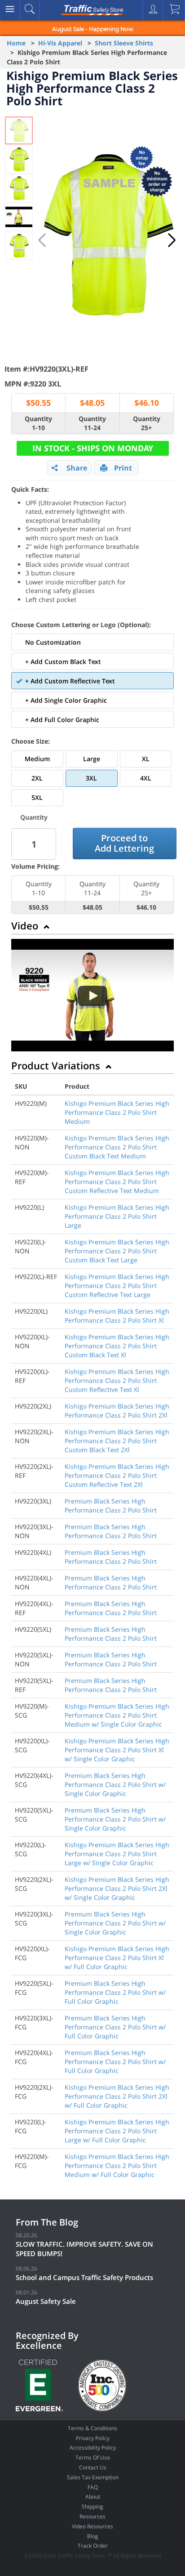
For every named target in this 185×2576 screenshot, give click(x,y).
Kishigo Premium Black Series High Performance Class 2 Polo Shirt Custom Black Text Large (117, 1251)
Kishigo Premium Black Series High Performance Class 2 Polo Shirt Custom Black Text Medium (117, 1147)
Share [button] (77, 468)
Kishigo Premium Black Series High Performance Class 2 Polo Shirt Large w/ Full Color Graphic (117, 2131)
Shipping (92, 2506)
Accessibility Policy (93, 2448)
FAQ (93, 2487)
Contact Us (93, 2467)
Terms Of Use (93, 2457)
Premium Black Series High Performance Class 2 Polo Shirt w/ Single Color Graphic (115, 1784)
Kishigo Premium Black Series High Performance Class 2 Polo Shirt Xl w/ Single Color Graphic (117, 1750)
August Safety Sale (46, 2301)
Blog (93, 2536)
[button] (172, 240)
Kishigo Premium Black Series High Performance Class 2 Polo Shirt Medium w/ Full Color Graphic (117, 2165)
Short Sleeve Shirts (124, 43)
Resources (92, 2516)
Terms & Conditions (92, 2428)
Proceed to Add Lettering (124, 843)
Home (16, 43)
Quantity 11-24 (92, 423)
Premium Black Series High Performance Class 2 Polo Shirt (111, 1506)
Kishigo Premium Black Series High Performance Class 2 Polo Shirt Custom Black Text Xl (117, 1346)
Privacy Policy (93, 2438)
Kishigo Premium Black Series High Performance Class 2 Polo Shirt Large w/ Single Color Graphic (117, 1854)
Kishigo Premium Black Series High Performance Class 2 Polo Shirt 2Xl (117, 1411)
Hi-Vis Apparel (60, 43)
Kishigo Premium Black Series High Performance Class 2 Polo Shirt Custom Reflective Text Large (117, 1286)
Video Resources (92, 2526)
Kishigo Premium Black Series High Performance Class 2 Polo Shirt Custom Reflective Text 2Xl (117, 1475)
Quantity (34, 817)
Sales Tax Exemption (93, 2477)
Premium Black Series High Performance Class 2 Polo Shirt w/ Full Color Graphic (115, 1992)
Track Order (93, 2546)
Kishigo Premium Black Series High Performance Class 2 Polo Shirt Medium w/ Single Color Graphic (117, 1715)
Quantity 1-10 (38, 423)
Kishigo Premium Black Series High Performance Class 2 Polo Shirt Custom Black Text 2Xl (117, 1441)
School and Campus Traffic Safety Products (84, 2277)
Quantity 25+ (147, 423)
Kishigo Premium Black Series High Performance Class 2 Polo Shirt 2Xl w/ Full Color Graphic (117, 2096)
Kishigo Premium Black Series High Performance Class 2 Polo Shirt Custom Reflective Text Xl (117, 1380)
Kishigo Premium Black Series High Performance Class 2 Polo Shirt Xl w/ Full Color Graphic (117, 1958)
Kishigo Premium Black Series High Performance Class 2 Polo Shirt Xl (117, 1316)
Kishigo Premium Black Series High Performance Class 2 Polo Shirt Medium (117, 1112)
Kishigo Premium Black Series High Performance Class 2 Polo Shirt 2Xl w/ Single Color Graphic (117, 1888)
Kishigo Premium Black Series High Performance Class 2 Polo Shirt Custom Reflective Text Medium (117, 1182)
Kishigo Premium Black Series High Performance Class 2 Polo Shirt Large (117, 1216)
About (93, 2497)
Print (123, 468)
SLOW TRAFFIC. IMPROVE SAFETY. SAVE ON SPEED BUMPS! (84, 2249)
